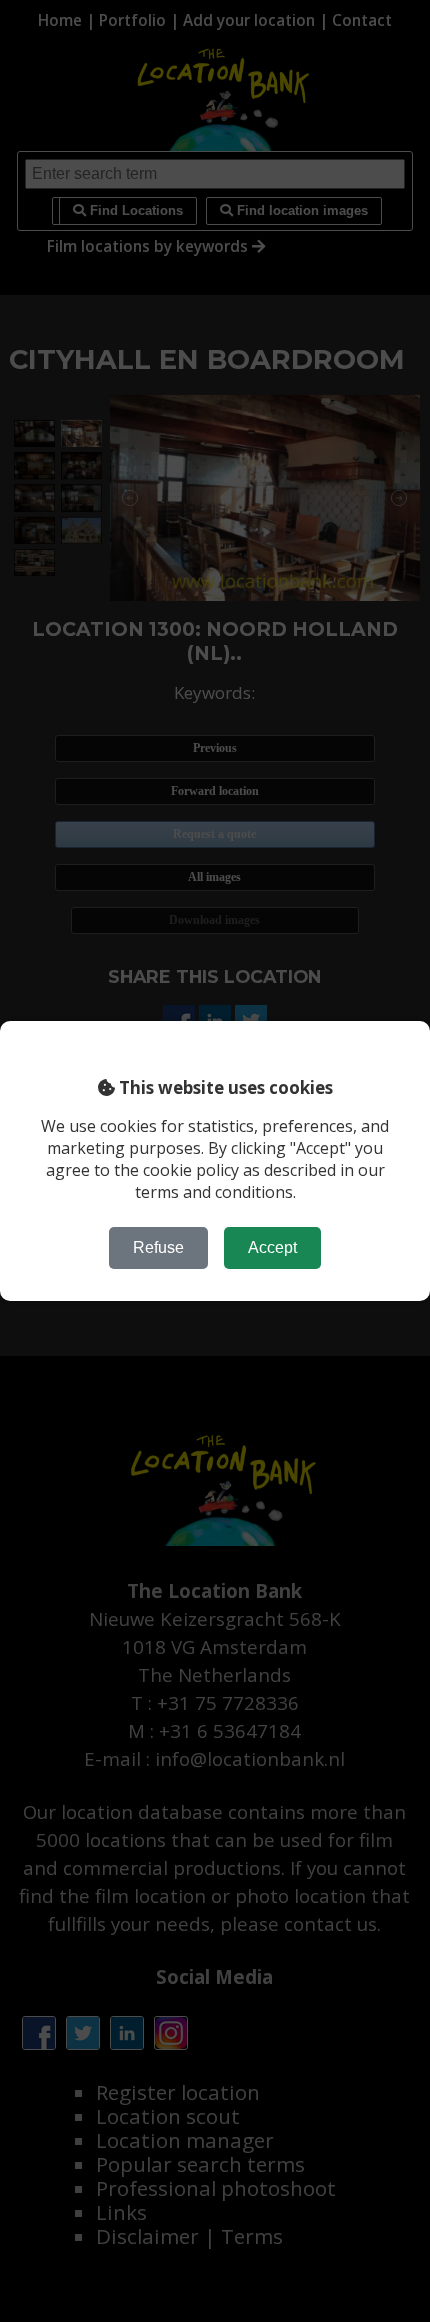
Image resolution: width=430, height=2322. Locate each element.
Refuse (158, 1247)
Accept (272, 1247)
